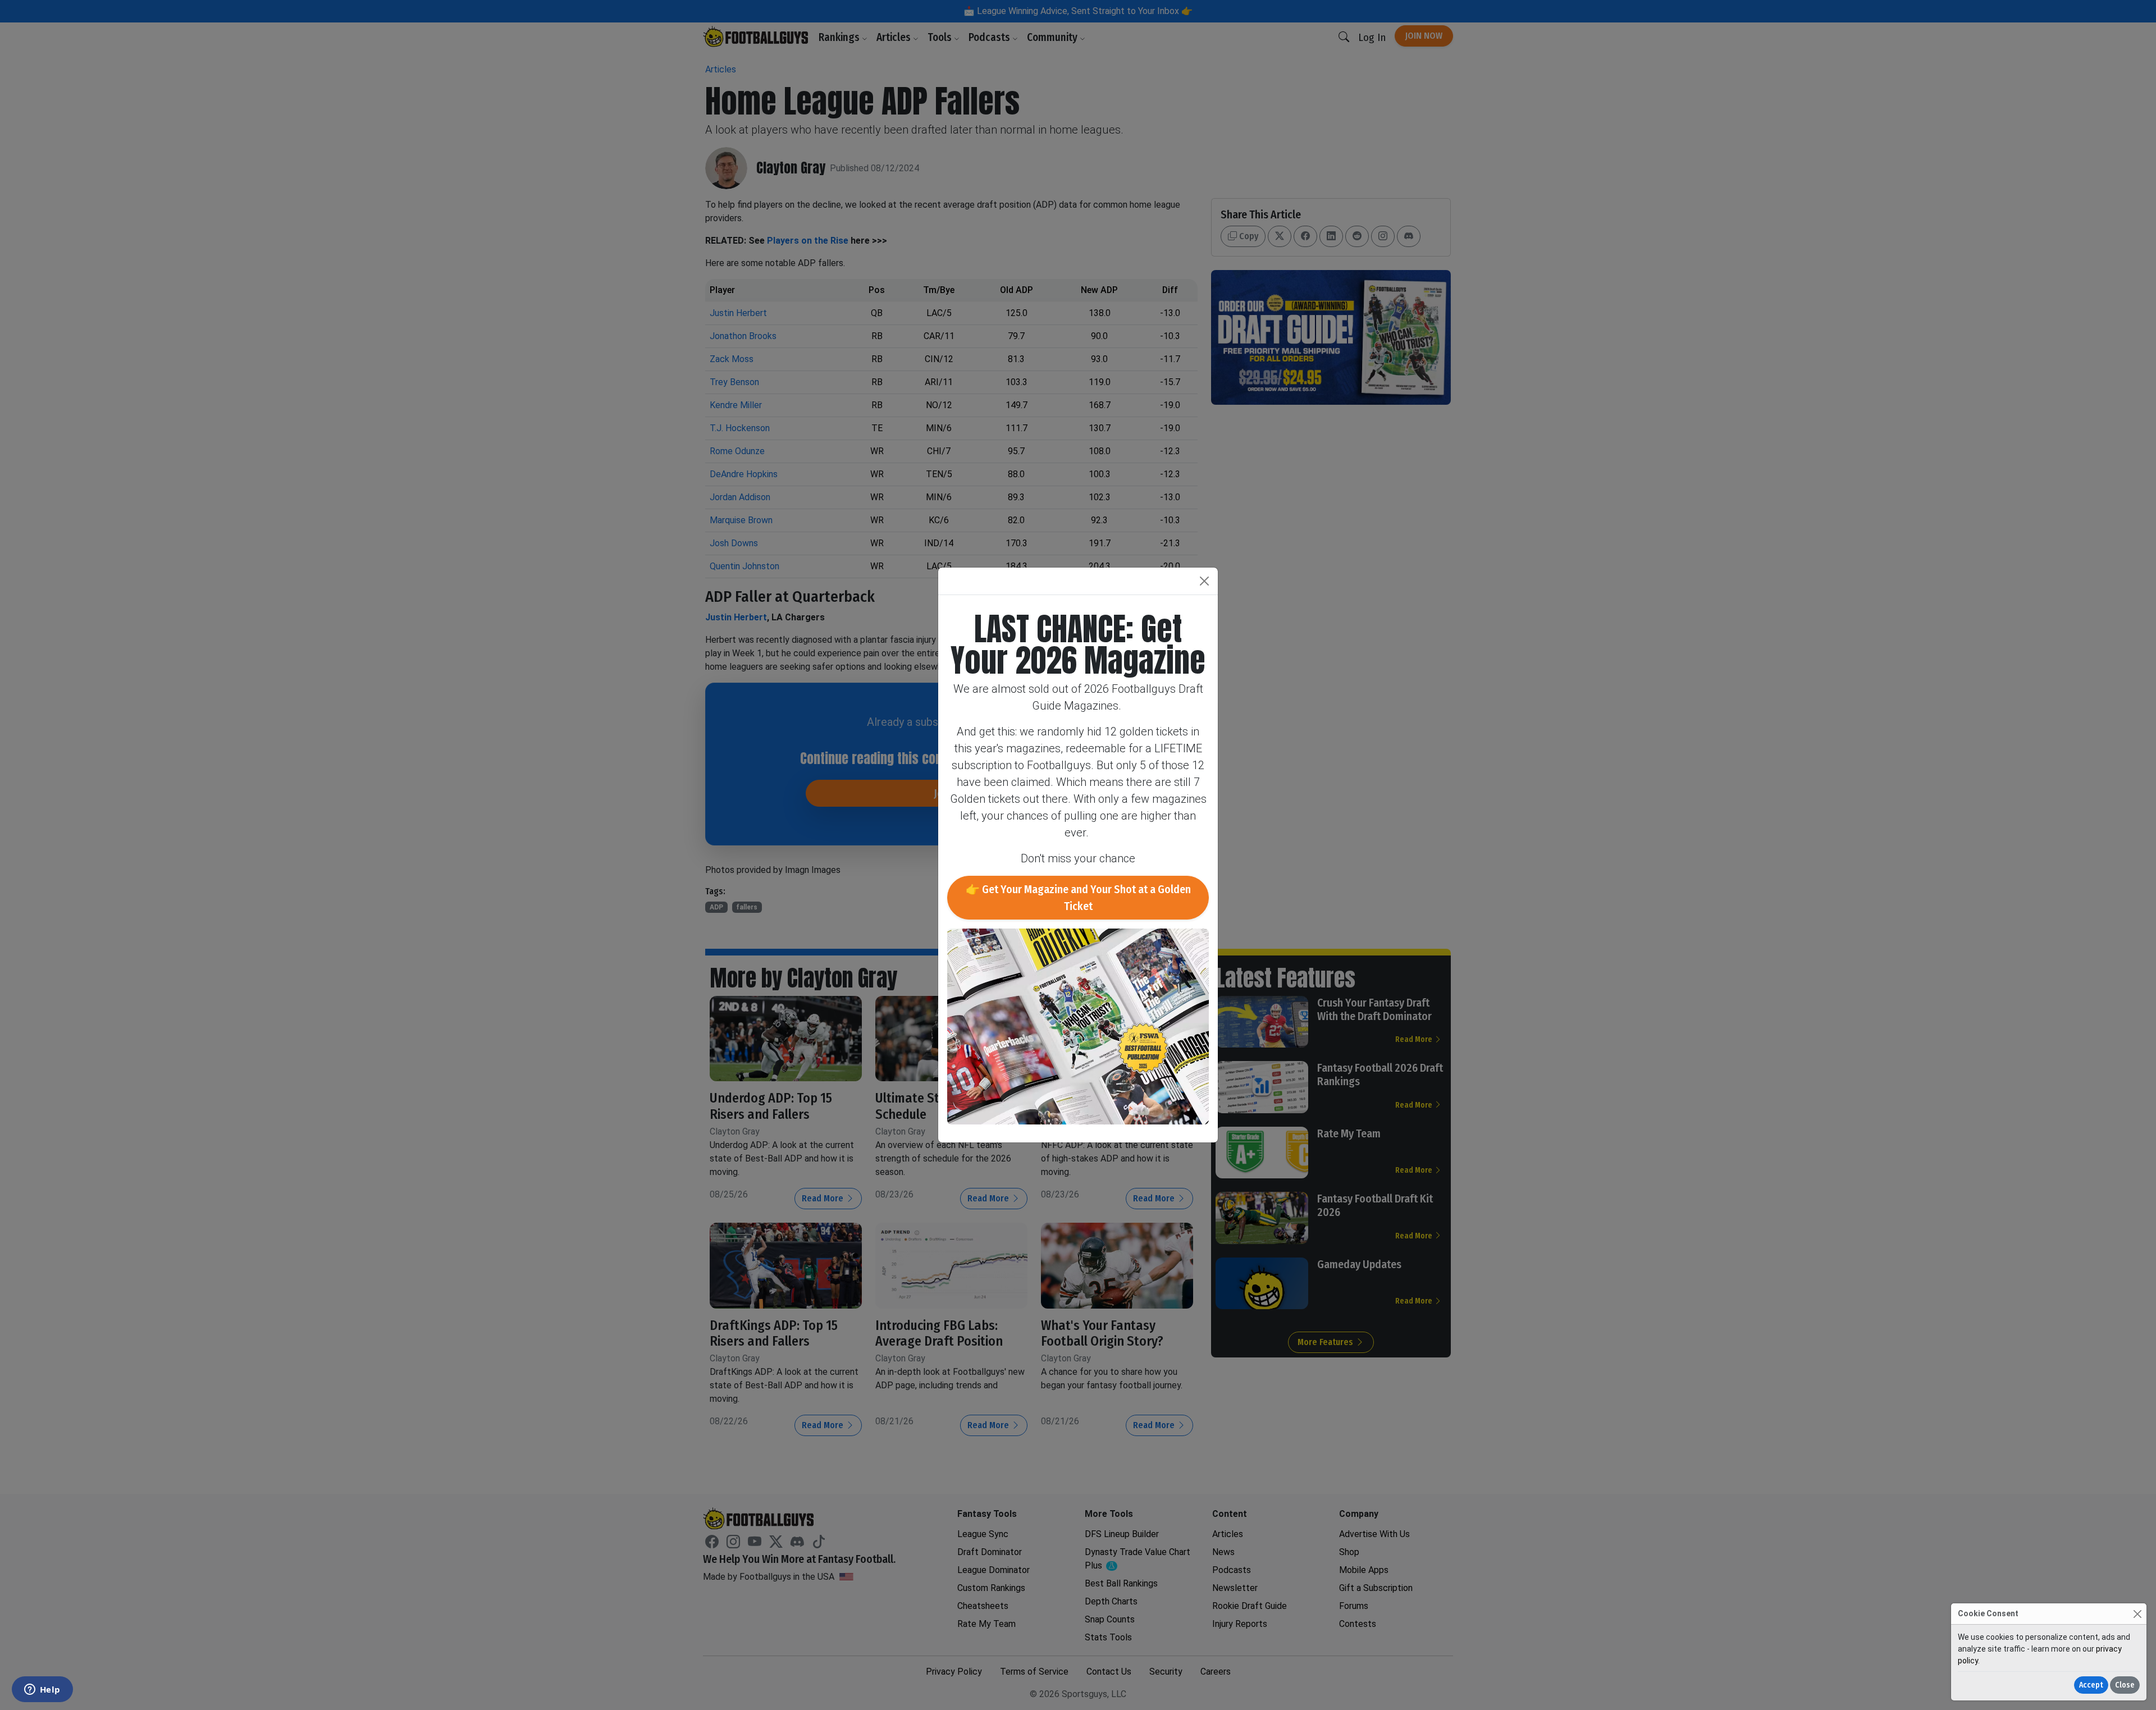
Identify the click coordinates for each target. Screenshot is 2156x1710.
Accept (2091, 1685)
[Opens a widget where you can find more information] (42, 1690)
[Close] (2137, 1614)
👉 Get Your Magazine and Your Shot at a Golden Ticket (1078, 898)
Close (2125, 1685)
